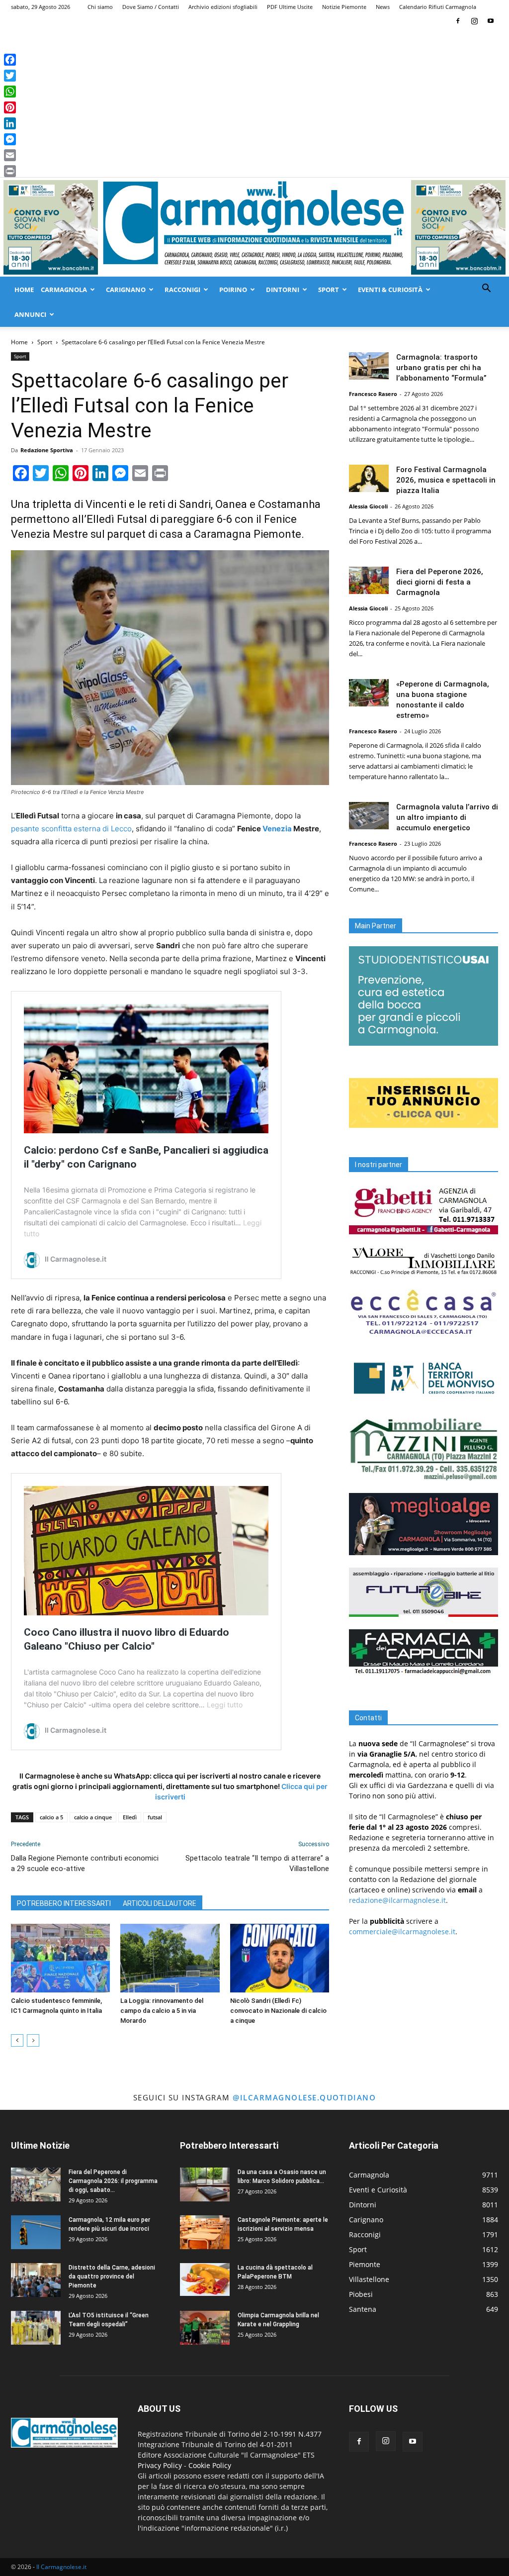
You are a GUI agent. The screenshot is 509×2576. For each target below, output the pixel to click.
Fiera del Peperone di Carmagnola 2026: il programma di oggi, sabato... (113, 2181)
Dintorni (283, 290)
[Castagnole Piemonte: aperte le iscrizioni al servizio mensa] (205, 2232)
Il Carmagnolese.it (61, 2567)
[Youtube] (491, 21)
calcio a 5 (51, 1817)
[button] (486, 289)
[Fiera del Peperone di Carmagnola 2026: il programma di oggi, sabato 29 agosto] (36, 2185)
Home (24, 290)
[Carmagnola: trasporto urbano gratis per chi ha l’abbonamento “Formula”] (369, 366)
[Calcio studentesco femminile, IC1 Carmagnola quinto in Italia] (60, 1958)
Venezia (277, 829)
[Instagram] (474, 21)
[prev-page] (17, 2040)
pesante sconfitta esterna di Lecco (71, 829)
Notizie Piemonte (344, 7)
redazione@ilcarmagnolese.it (397, 1900)
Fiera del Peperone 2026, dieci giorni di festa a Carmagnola (440, 582)
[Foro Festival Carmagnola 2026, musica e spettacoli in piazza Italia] (369, 478)
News (383, 7)
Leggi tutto (225, 1705)
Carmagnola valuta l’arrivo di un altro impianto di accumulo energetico (447, 817)
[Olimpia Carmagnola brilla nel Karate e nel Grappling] (205, 2328)
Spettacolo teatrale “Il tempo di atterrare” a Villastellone (257, 1863)
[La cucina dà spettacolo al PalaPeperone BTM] (205, 2280)
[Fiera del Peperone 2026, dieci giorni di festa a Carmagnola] (369, 580)
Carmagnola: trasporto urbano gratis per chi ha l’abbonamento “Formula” (441, 368)
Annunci (30, 314)
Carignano (126, 290)
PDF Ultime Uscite (290, 7)
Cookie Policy (210, 2465)
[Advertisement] (254, 102)
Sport (329, 290)
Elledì (130, 1817)
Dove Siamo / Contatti (151, 7)
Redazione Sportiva (47, 450)
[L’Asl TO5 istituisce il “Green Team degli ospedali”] (36, 2328)
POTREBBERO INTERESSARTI (64, 1903)
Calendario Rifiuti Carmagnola (438, 7)
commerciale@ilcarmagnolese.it (402, 1932)
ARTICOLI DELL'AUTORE (160, 1903)
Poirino (233, 290)
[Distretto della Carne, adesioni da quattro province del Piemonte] (36, 2280)
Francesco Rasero (373, 394)
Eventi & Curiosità (390, 290)
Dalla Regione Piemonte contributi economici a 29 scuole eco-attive (85, 1863)
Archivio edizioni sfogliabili (223, 7)
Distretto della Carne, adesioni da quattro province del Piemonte (112, 2277)
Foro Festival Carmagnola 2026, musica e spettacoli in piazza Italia (446, 480)
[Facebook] (458, 21)
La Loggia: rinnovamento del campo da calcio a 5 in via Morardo (162, 2011)
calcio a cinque (93, 1817)
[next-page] (33, 2040)
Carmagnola (64, 290)
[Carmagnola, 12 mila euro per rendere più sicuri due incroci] (36, 2232)
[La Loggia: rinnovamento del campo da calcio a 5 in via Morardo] (170, 1958)
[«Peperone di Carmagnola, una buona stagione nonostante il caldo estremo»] (369, 693)
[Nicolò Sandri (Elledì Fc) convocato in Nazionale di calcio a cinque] (280, 1958)
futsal (155, 1817)
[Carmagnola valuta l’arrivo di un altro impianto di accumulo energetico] (369, 816)
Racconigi (182, 290)
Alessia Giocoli (368, 506)
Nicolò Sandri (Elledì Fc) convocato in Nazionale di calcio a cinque (278, 2011)
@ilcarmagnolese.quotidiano (304, 2097)
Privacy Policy (160, 2465)
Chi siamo (100, 7)
